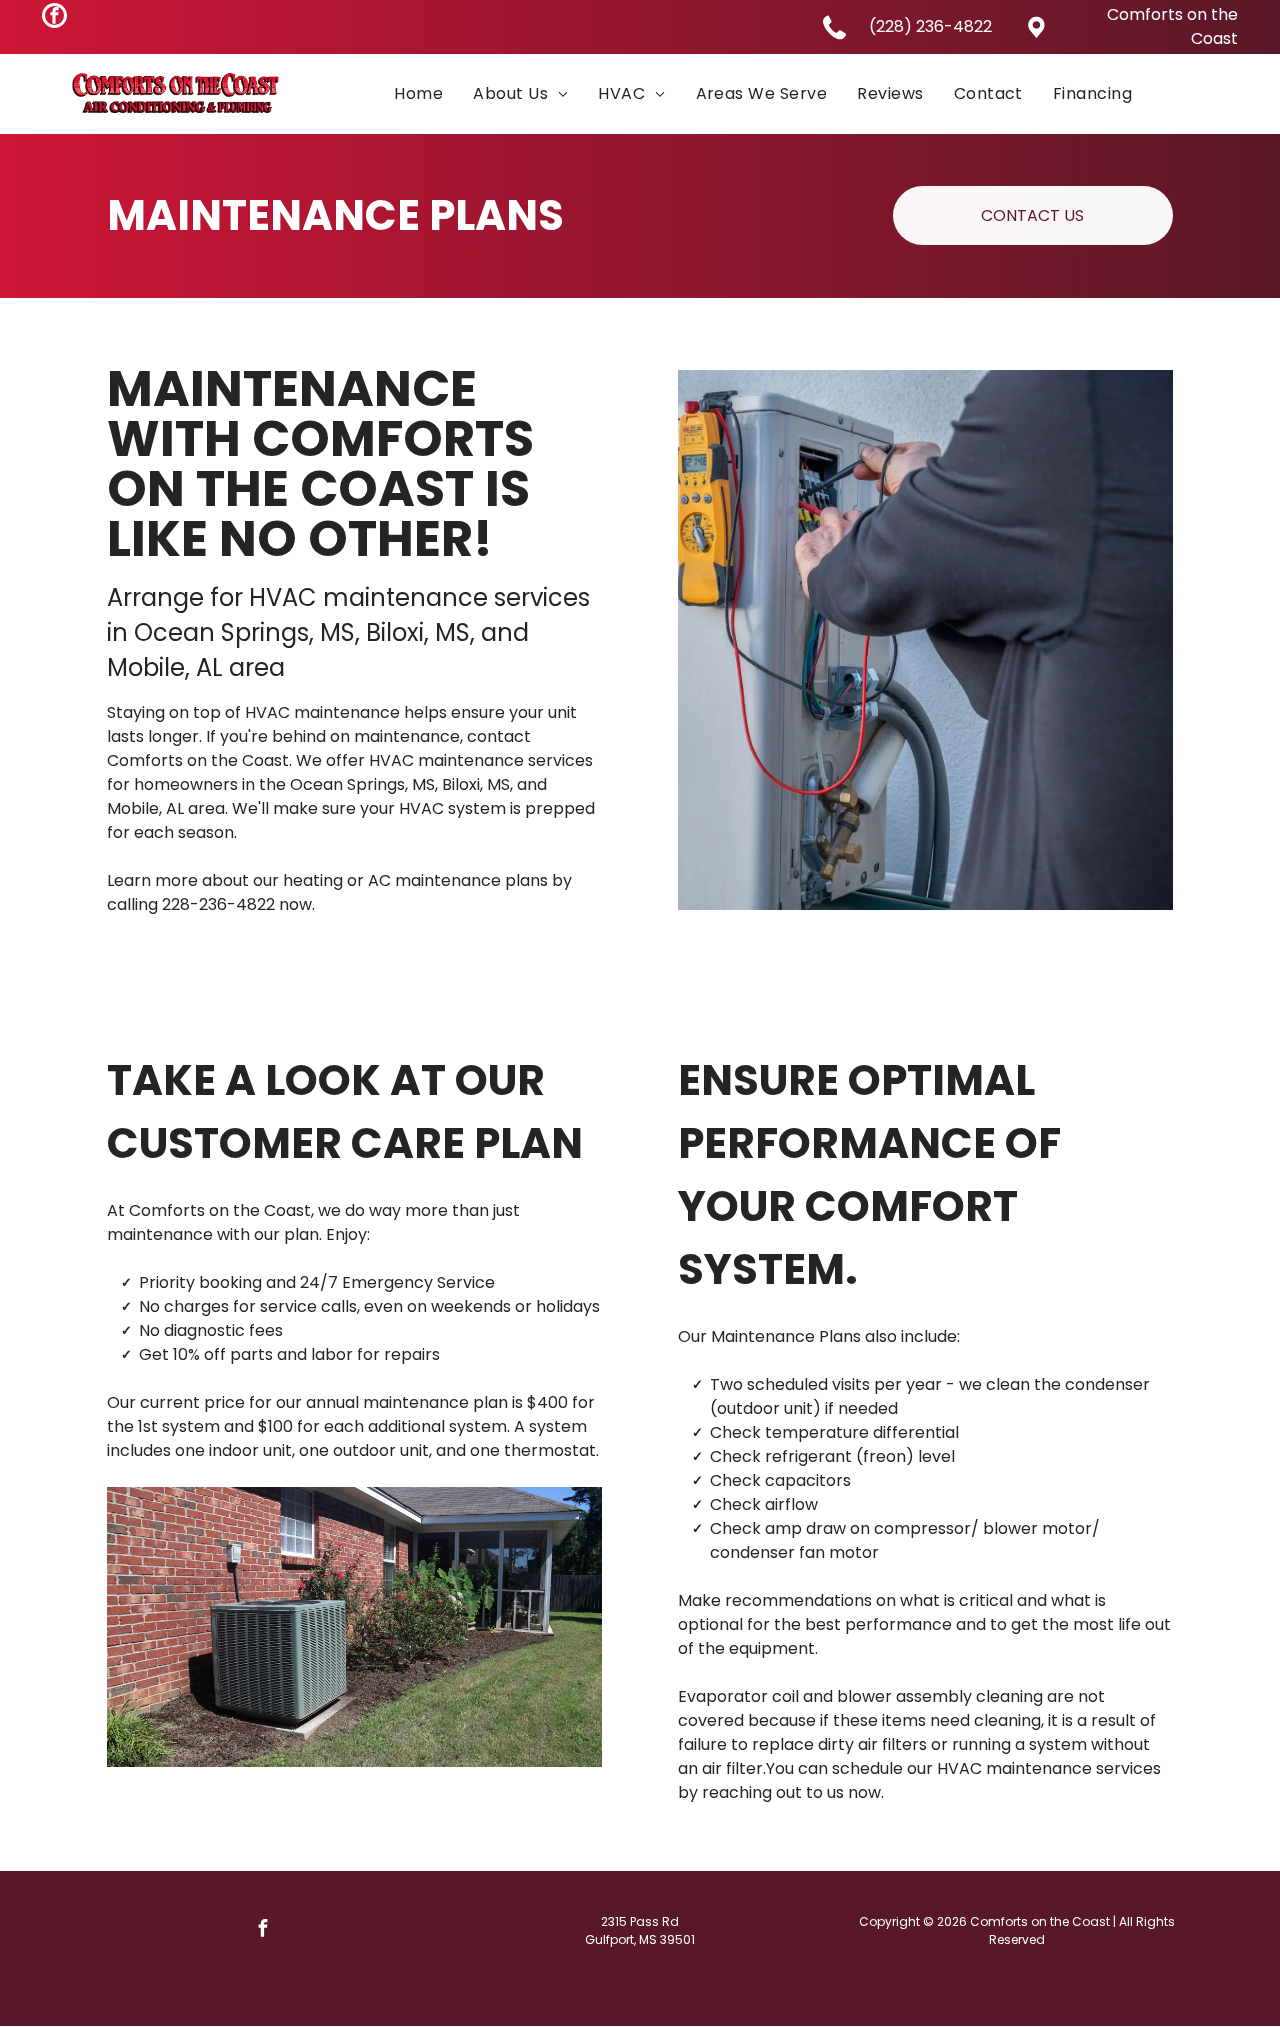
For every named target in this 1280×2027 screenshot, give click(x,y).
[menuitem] (418, 93)
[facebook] (54, 18)
